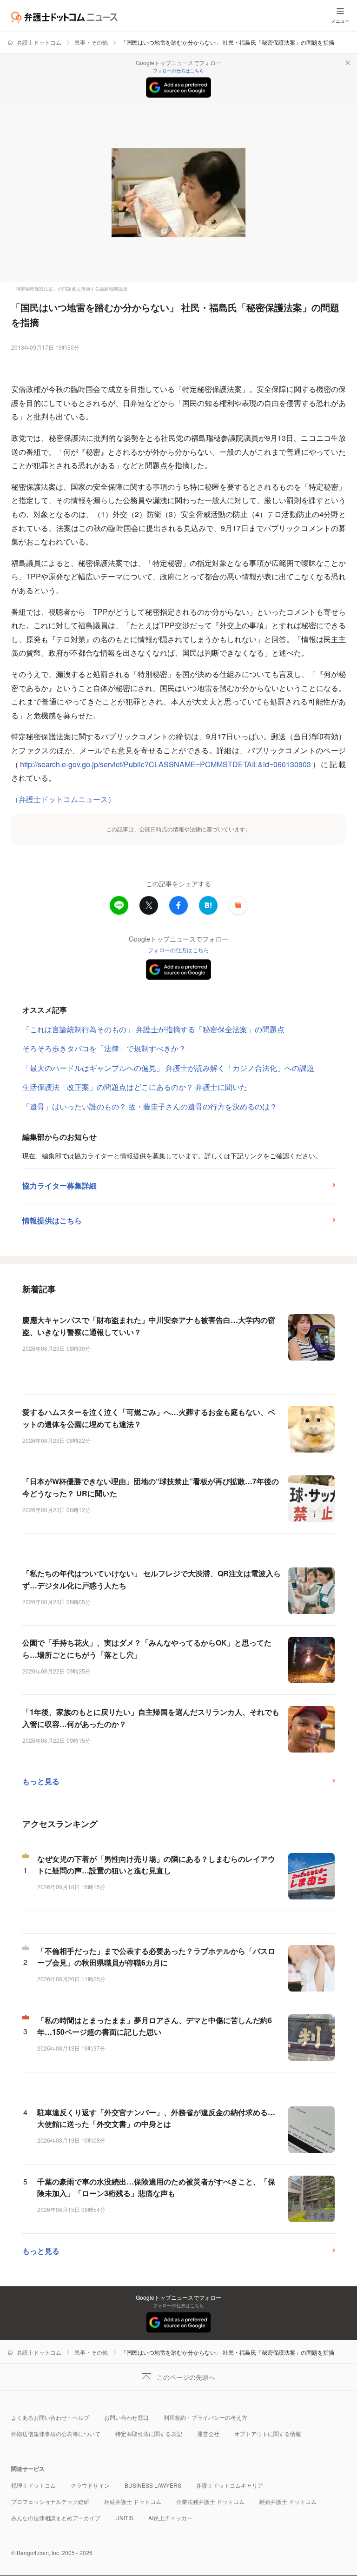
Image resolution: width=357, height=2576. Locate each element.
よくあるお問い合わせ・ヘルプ (50, 2417)
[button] (238, 905)
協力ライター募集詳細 (59, 1185)
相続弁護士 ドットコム (133, 2501)
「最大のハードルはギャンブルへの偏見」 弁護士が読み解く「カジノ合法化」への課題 (168, 1068)
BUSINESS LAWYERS (153, 2485)
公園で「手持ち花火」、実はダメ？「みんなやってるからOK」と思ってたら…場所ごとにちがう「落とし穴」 (147, 1649)
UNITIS (124, 2518)
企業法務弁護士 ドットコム (210, 2501)
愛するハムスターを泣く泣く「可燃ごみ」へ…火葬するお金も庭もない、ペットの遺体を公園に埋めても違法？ (149, 1418)
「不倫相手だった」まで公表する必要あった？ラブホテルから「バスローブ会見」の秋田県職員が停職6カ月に (156, 1957)
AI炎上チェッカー (170, 2518)
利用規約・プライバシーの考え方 (205, 2417)
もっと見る (41, 1781)
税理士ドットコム (33, 2485)
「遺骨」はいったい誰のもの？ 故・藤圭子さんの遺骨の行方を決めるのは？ (150, 1106)
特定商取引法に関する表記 (149, 2433)
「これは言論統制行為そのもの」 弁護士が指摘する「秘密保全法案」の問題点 (153, 1029)
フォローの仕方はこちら (178, 71)
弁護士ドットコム (39, 42)
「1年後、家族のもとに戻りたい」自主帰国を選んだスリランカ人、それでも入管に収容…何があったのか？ (151, 1718)
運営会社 (208, 2433)
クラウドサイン (90, 2485)
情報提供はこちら (52, 1220)
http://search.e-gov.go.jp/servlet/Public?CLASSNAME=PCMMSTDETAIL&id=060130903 (165, 764)
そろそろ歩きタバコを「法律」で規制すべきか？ (104, 1048)
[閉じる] (348, 63)
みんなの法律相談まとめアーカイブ (56, 2518)
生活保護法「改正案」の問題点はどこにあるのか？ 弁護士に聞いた (135, 1087)
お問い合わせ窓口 (126, 2417)
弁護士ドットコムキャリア (230, 2485)
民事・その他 (91, 42)
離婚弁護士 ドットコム (288, 2501)
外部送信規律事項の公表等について (56, 2433)
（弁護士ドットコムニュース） (63, 799)
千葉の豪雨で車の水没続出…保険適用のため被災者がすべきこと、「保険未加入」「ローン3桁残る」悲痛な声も (156, 2188)
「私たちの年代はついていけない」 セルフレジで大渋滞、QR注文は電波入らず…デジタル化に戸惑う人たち (152, 1579)
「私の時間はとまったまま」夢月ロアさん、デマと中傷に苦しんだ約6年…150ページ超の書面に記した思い (155, 2026)
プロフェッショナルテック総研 (50, 2501)
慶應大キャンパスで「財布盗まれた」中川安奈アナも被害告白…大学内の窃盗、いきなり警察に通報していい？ (149, 1326)
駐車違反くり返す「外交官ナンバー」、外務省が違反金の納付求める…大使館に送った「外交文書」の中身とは (156, 2118)
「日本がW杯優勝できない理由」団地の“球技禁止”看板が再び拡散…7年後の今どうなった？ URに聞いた (151, 1487)
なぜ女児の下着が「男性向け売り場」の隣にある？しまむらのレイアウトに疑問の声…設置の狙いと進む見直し (156, 1865)
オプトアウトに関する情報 (268, 2433)
